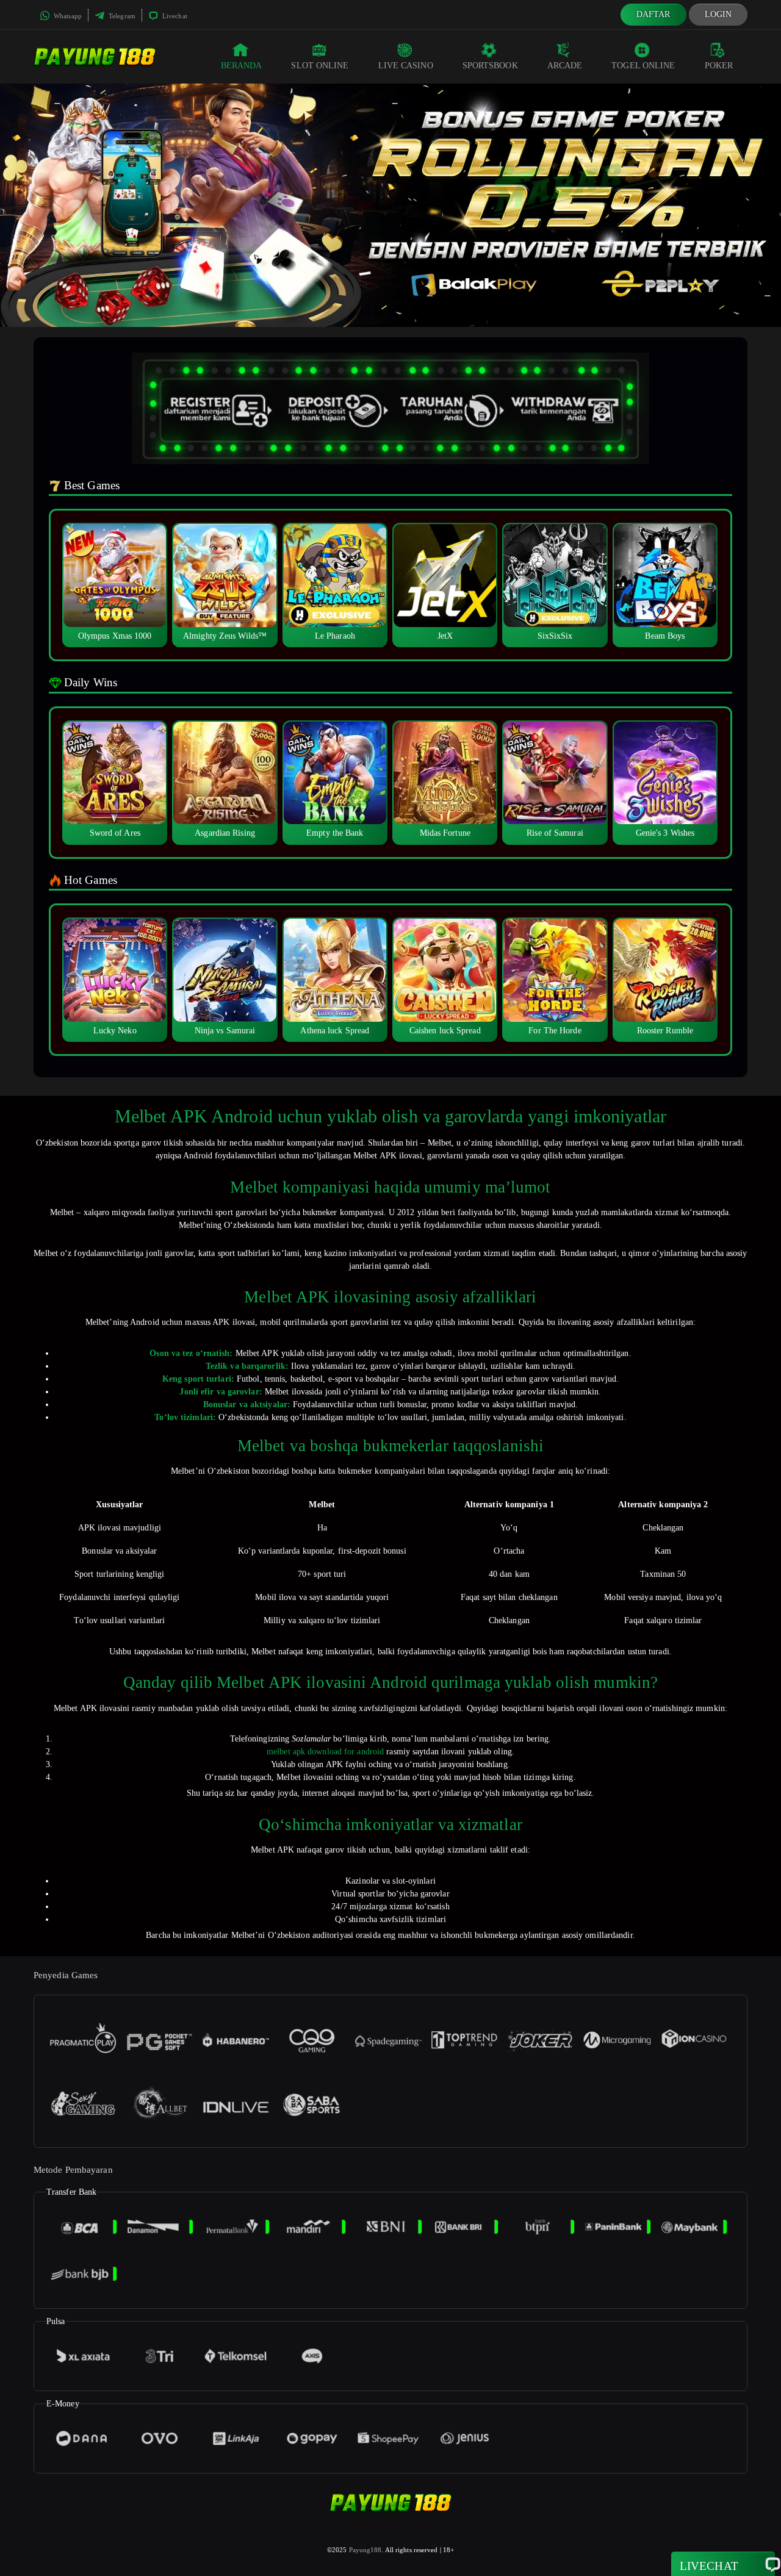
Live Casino (406, 66)
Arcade (565, 66)
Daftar (653, 14)
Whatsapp (67, 16)
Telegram (121, 16)
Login (718, 14)
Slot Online (320, 66)
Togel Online (643, 66)
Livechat (174, 16)
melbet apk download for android (325, 1752)
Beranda (242, 66)
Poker (719, 66)
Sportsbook (490, 66)
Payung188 (365, 2550)
